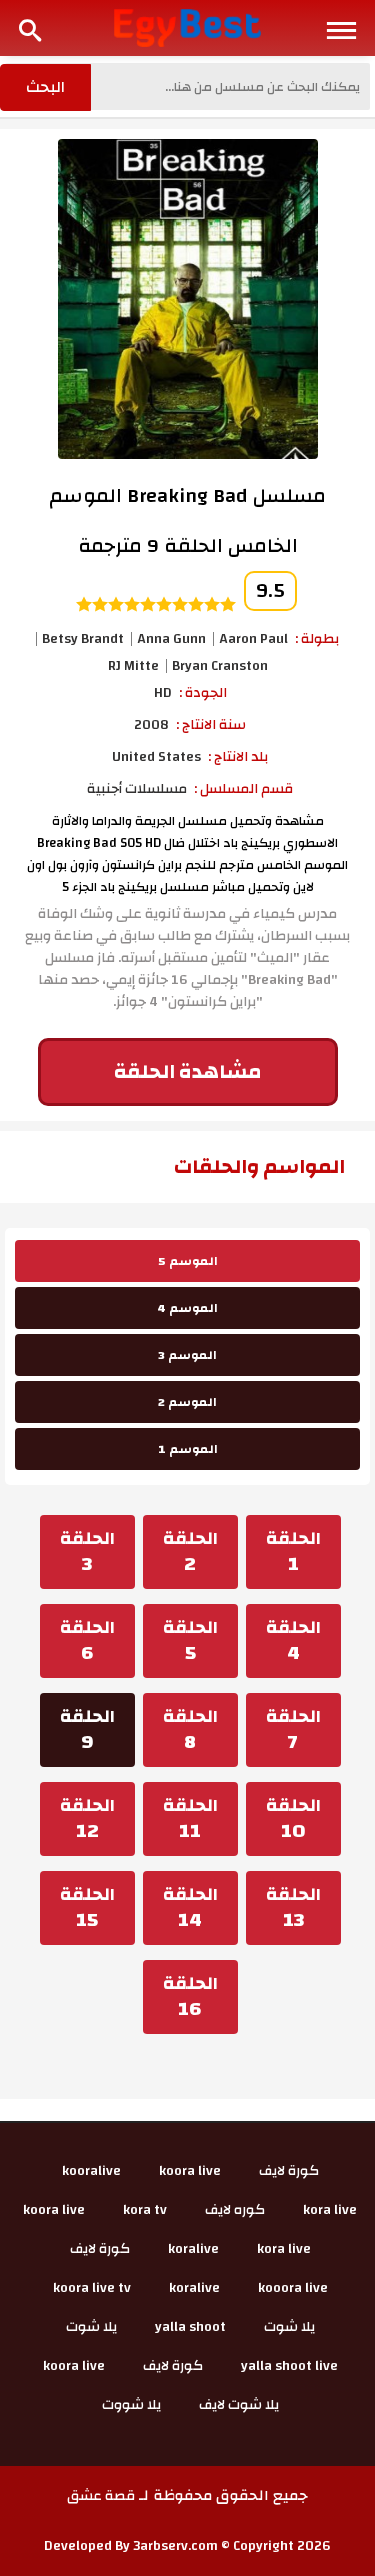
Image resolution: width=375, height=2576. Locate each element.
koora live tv (92, 2288)
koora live (190, 2171)
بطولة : (317, 639)
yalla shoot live (289, 2366)
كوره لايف (235, 2210)
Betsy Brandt (83, 639)
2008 (151, 725)
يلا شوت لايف (239, 2405)
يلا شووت (131, 2405)
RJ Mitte (133, 666)
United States (156, 757)
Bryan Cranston (220, 666)
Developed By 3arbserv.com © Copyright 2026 (187, 2546)
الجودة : (203, 693)
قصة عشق (101, 2496)
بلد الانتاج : (238, 757)
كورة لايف (289, 2171)
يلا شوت (289, 2327)
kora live (330, 2210)
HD (163, 693)
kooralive (91, 2171)
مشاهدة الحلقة (187, 1071)
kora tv (145, 2210)
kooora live (293, 2288)
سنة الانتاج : (211, 725)
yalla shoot (190, 2327)
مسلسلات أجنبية (137, 789)
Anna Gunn (171, 639)
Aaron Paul (253, 639)
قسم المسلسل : (243, 789)
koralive (193, 2249)
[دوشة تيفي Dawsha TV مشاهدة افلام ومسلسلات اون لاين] (187, 27)
